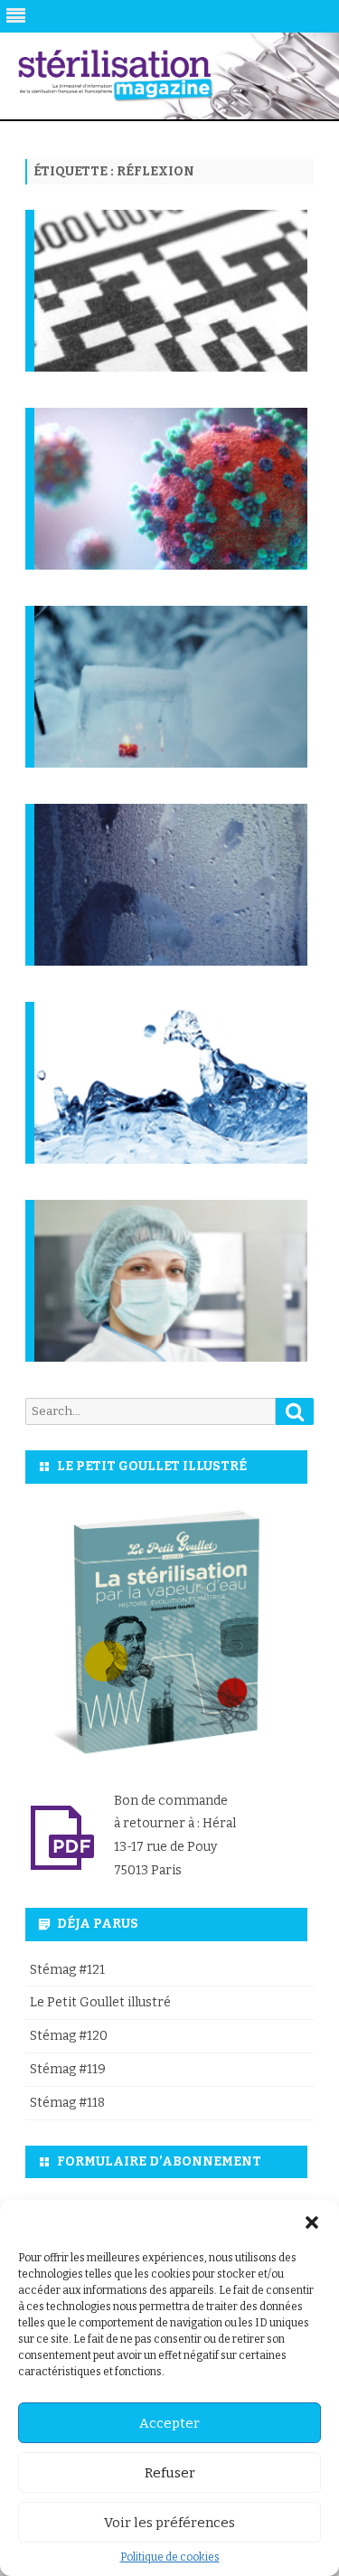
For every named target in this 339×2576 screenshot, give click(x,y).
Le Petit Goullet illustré (100, 2002)
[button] (312, 2222)
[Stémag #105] (174, 1307)
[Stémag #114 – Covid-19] (174, 515)
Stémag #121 (67, 1970)
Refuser (170, 2473)
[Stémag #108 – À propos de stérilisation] (174, 911)
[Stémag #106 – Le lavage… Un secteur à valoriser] (174, 1109)
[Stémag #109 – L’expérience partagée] (174, 713)
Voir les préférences (169, 2523)
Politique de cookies (170, 2557)
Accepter (169, 2423)
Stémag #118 (67, 2103)
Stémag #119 (68, 2069)
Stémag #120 (69, 2036)
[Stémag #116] (174, 317)
